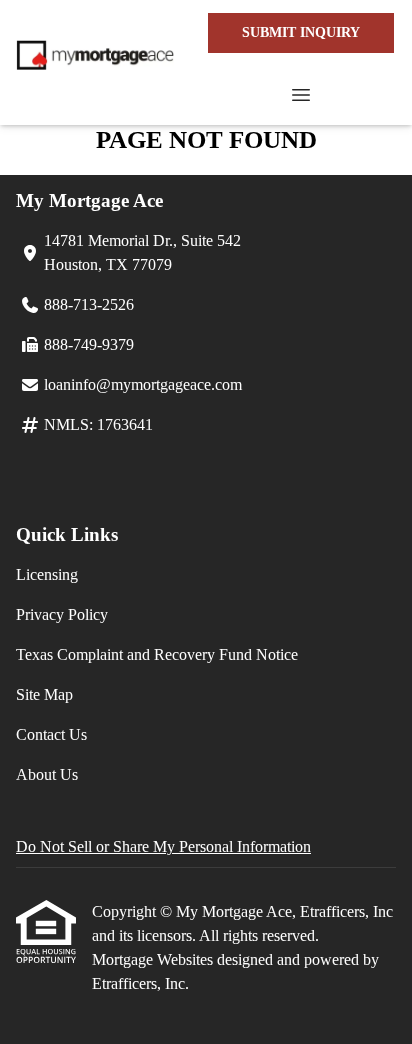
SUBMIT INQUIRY (301, 32)
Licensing (47, 574)
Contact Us (51, 734)
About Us (47, 774)
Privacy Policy (62, 614)
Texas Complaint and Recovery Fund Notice (157, 654)
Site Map (44, 694)
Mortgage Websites (154, 959)
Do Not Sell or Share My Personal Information (163, 846)
